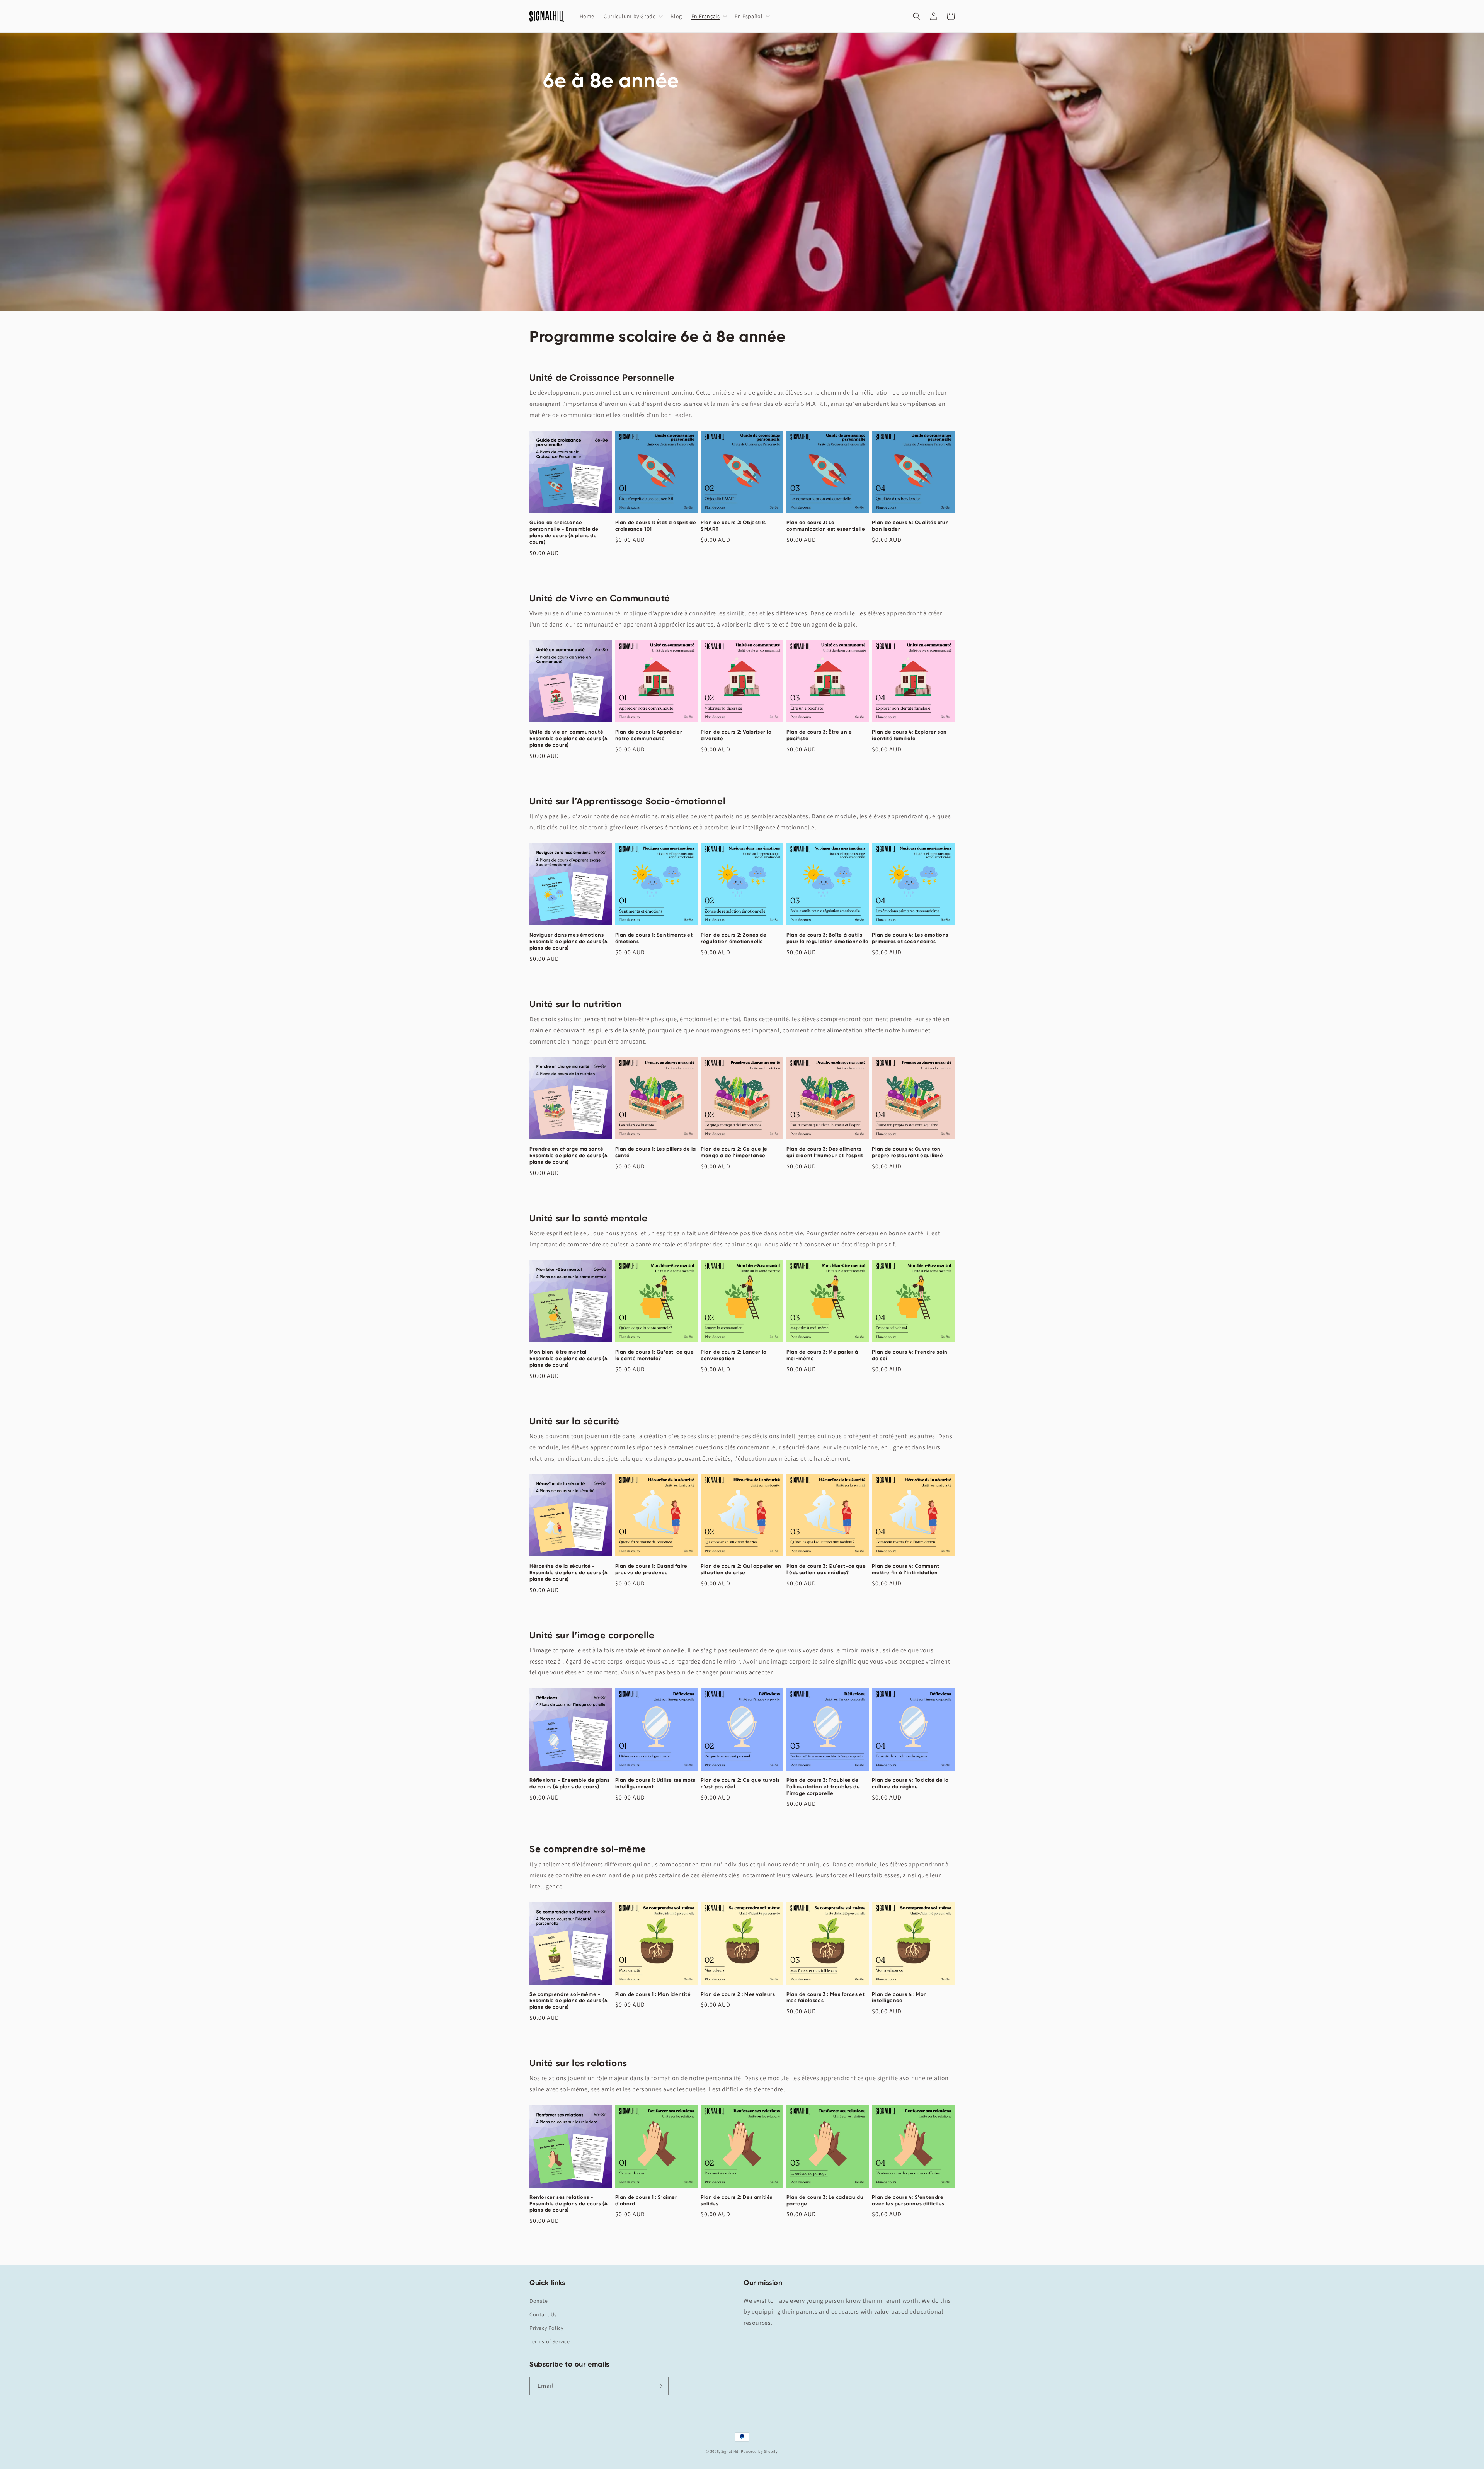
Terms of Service (550, 2341)
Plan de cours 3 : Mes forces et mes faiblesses (826, 1997)
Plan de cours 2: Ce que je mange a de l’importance (734, 1152)
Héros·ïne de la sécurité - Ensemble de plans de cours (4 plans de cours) (568, 1572)
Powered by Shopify (759, 2451)
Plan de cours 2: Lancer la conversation (734, 1355)
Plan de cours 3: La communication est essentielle (826, 526)
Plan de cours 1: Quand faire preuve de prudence (651, 1569)
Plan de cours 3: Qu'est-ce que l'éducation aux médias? (826, 1569)
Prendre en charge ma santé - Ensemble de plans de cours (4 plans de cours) (569, 1155)
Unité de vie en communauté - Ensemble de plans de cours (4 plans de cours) (569, 738)
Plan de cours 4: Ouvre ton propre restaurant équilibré (907, 1152)
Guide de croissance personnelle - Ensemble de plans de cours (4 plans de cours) (564, 532)
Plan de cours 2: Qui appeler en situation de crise (741, 1569)
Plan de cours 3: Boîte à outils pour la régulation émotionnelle (828, 938)
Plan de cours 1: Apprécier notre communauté (649, 735)
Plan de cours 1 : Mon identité (653, 1994)
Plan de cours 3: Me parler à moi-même (822, 1355)
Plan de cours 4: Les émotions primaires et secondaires (910, 938)
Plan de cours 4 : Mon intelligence (899, 1997)
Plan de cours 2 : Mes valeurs (738, 1994)
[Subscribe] (660, 2386)
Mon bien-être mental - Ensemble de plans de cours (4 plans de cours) (568, 1358)
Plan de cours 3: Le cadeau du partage (825, 2200)
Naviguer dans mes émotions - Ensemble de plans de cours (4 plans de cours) (569, 941)
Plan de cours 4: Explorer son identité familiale (909, 735)
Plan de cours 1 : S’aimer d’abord (646, 2200)
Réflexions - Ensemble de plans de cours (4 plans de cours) (570, 1783)
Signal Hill (731, 2451)
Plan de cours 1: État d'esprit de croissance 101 (656, 526)
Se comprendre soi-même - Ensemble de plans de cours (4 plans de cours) (568, 2001)
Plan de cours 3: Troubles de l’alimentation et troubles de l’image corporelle (823, 1787)
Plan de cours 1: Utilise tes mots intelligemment (655, 1783)
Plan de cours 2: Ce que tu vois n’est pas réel (740, 1783)
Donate (539, 2301)
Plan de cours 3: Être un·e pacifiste (819, 735)
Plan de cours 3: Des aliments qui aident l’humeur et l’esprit (825, 1152)
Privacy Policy (546, 2328)
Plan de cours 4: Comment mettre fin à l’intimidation (905, 1569)
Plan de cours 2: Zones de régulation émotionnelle (733, 938)
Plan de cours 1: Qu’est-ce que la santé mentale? (655, 1355)
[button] (632, 16)
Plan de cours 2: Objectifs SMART (733, 526)
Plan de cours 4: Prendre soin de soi (910, 1355)
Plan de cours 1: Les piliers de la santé (656, 1152)
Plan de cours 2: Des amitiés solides (737, 2200)
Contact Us (543, 2314)
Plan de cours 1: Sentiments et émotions (654, 938)
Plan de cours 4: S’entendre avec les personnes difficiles (908, 2200)
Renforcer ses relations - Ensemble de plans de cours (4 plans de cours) (568, 2204)
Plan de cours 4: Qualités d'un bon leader (910, 526)
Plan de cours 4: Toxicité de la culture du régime (910, 1783)
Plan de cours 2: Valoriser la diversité (736, 735)
